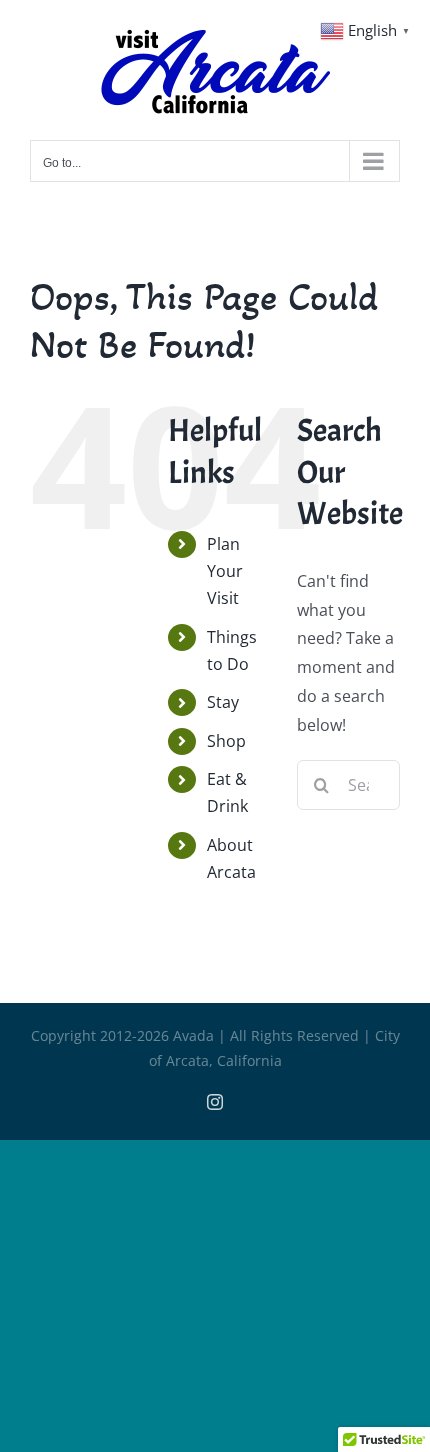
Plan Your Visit (225, 571)
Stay (223, 702)
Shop (226, 741)
